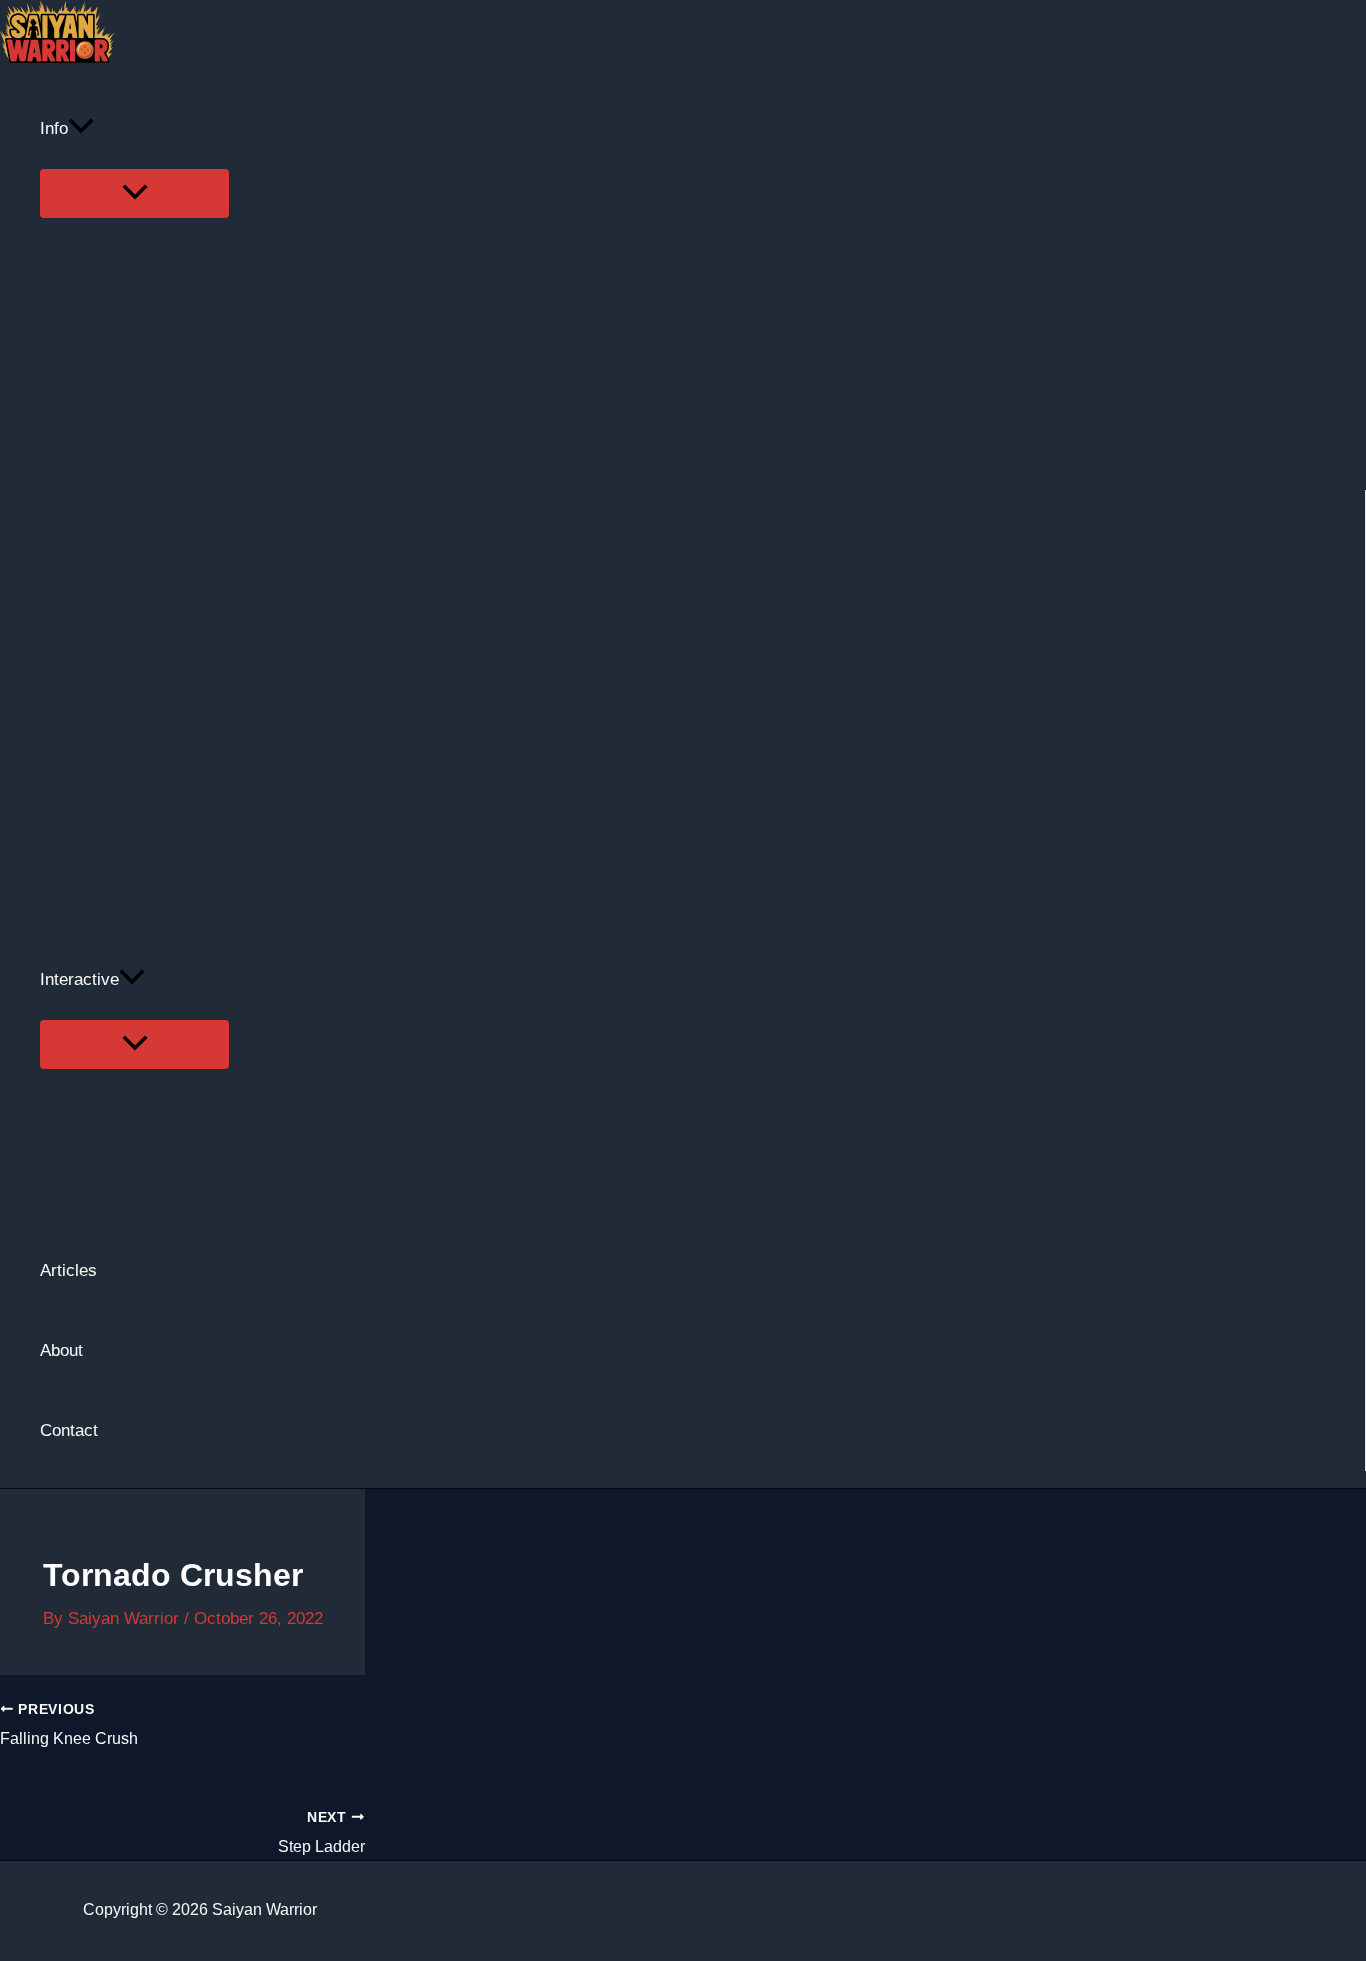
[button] (81, 129)
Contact (69, 1430)
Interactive (79, 979)
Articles (68, 1270)
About (61, 1350)
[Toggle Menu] (134, 193)
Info (54, 128)
